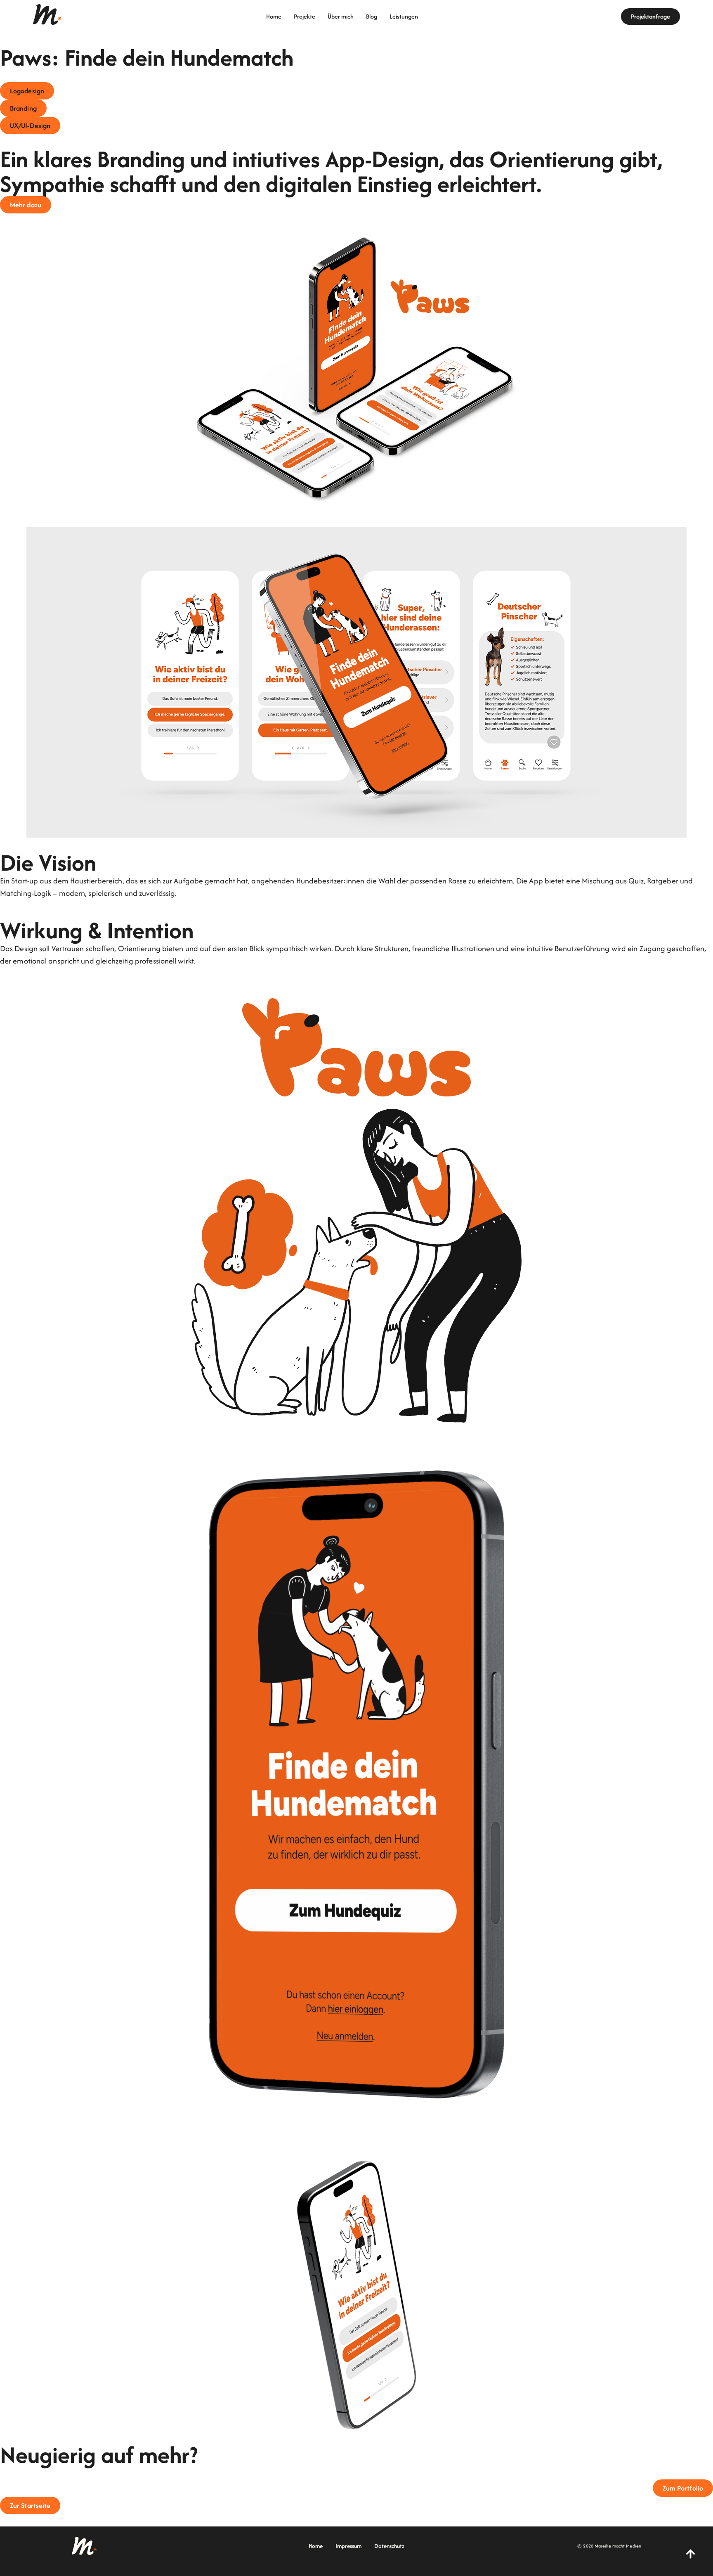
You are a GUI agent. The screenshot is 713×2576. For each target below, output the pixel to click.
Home (274, 17)
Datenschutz (389, 2546)
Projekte (305, 17)
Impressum (348, 2546)
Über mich (341, 17)
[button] (27, 91)
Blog (372, 17)
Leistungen (404, 17)
